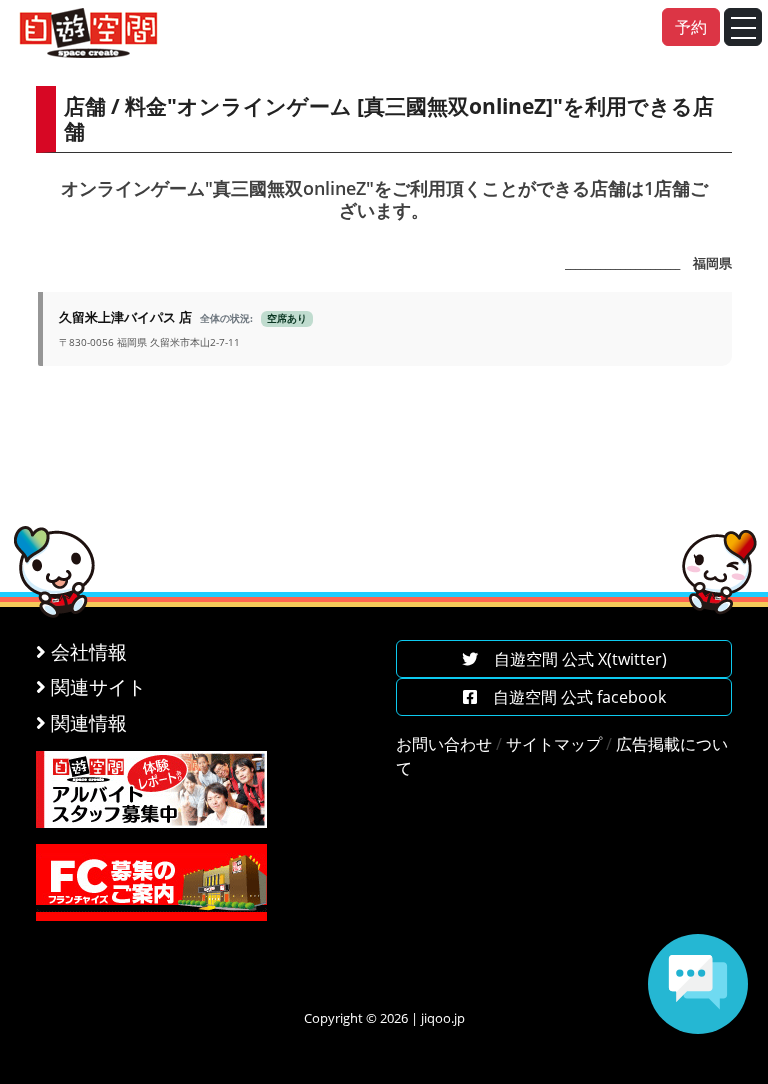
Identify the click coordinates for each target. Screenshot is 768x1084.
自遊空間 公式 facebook (571, 697)
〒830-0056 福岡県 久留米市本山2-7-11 (183, 328)
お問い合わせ (444, 744)
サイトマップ (554, 744)
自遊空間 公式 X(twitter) (572, 659)
